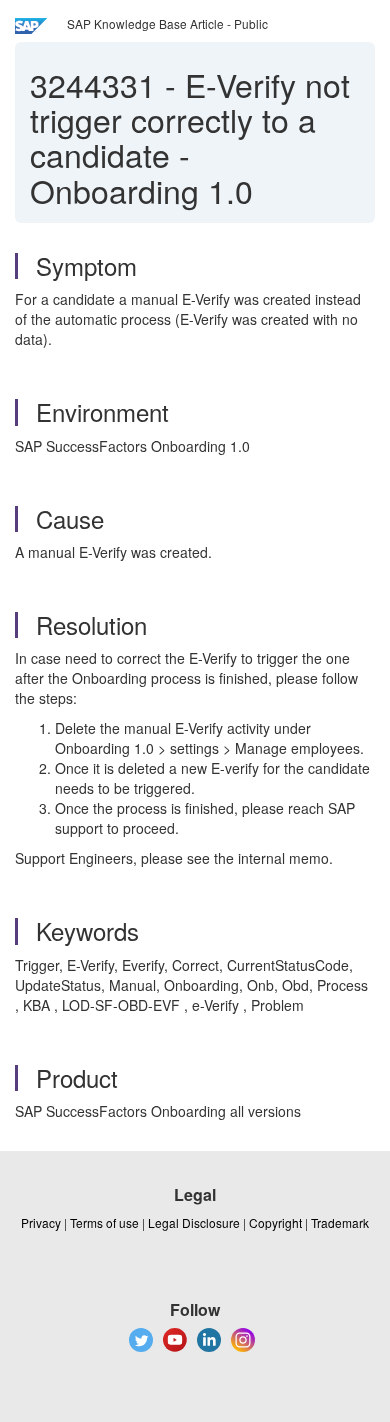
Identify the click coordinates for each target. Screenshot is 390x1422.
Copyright (275, 1222)
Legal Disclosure (194, 1222)
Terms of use (104, 1222)
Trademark (340, 1222)
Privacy (41, 1222)
